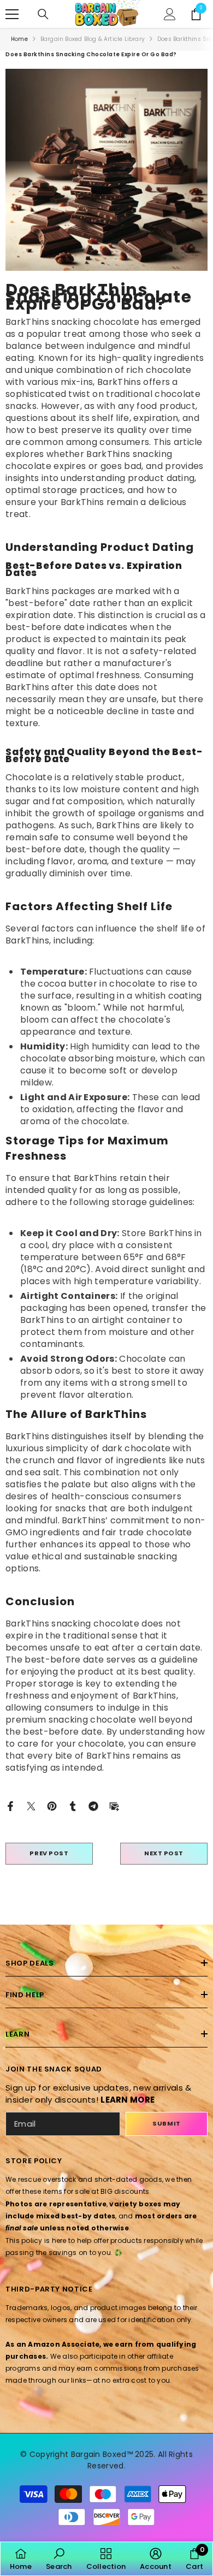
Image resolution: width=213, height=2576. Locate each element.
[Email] (114, 1805)
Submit (166, 2123)
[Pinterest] (52, 1805)
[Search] (43, 14)
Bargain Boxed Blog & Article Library (93, 39)
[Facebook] (10, 1805)
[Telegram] (93, 1805)
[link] (59, 2559)
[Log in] (170, 14)
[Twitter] (31, 1805)
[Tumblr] (73, 1805)
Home (19, 39)
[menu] (12, 14)
